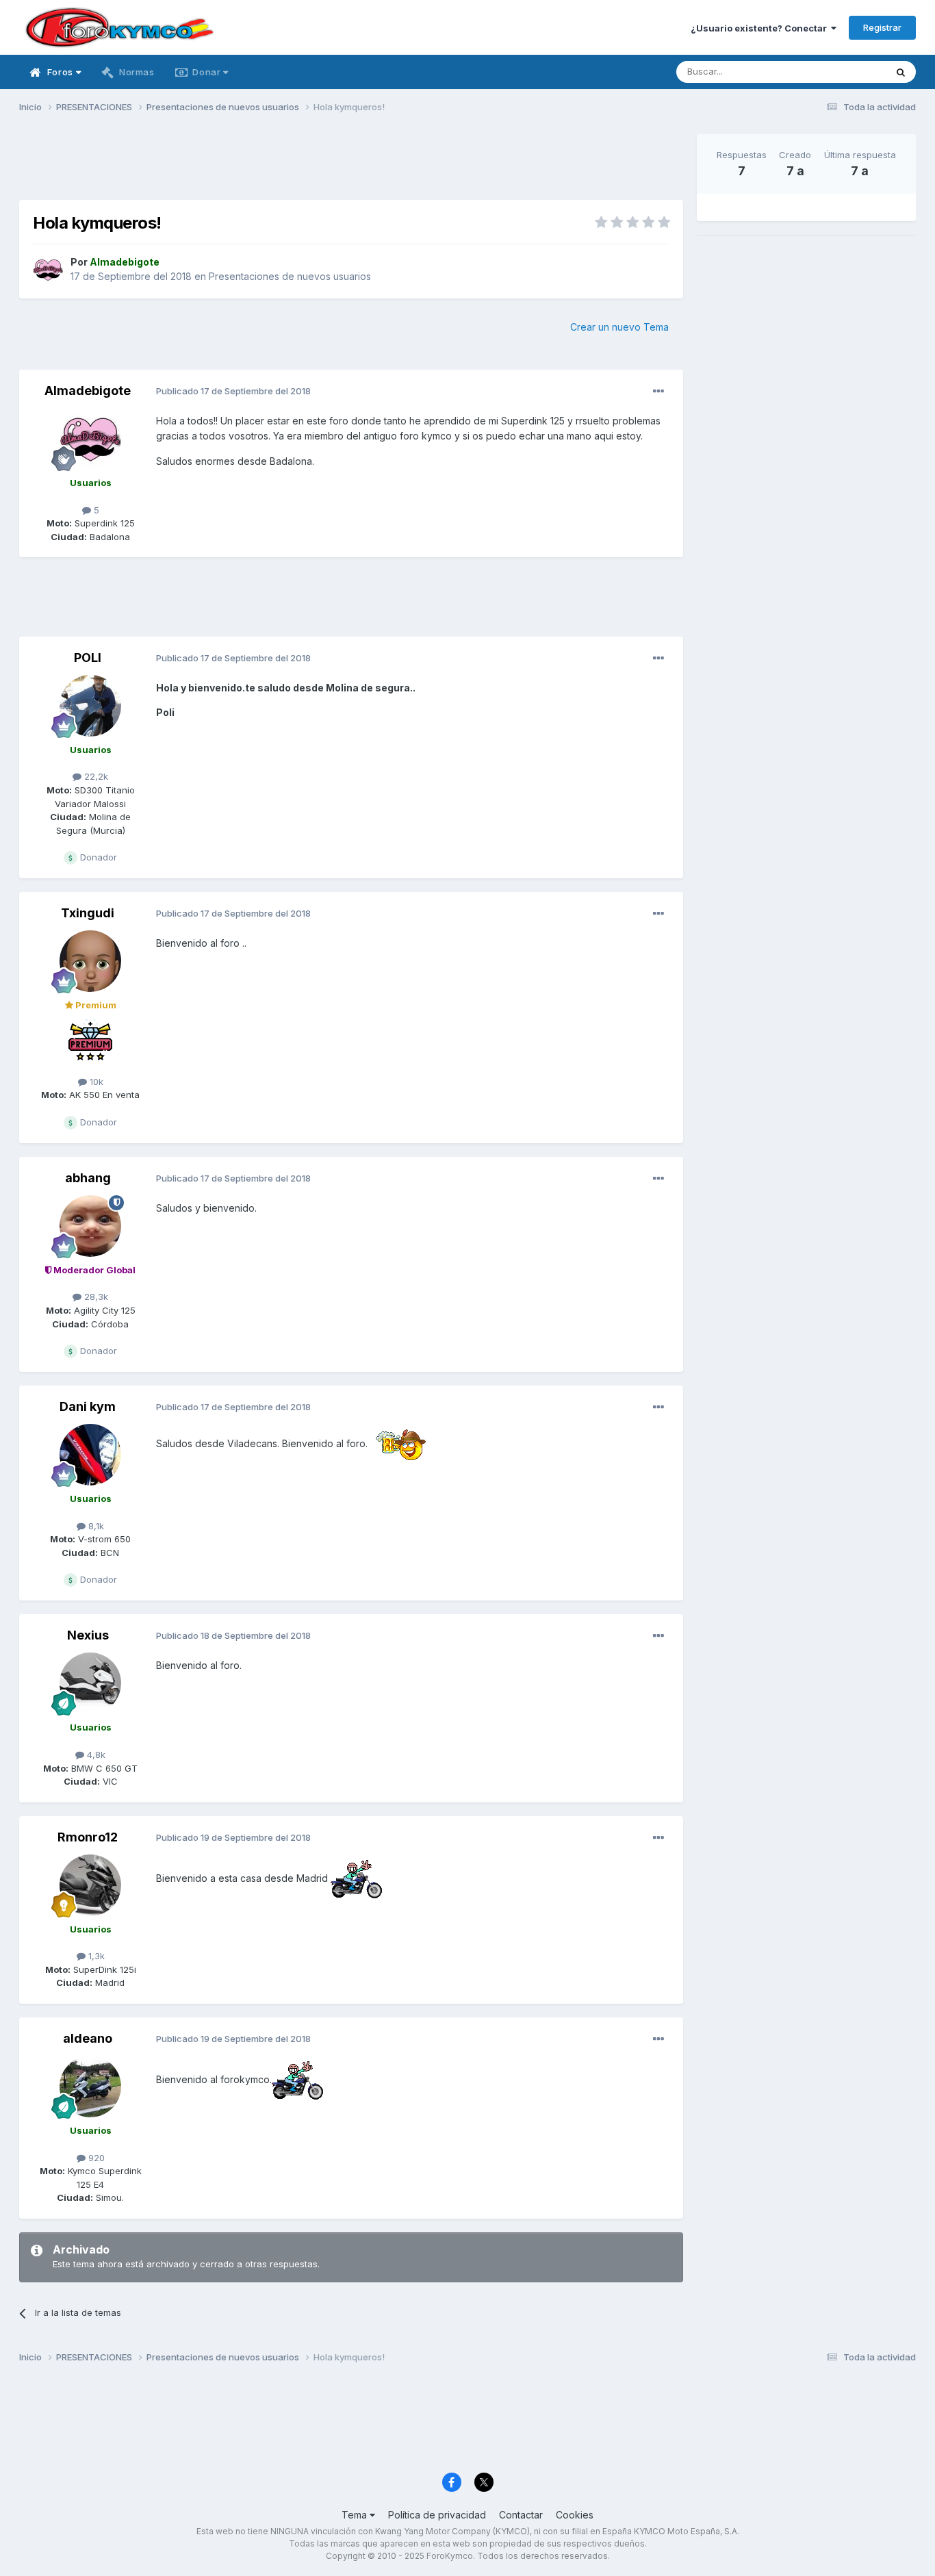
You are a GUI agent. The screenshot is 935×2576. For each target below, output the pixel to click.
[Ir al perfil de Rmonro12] (90, 1885)
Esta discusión (838, 72)
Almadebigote (88, 391)
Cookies (575, 2515)
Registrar (882, 27)
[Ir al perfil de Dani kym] (90, 1455)
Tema (356, 2515)
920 (95, 2158)
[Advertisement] (351, 165)
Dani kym (88, 1406)
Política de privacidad (437, 2515)
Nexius (88, 1635)
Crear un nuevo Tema (619, 327)
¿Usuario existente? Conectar (761, 28)
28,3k (95, 1297)
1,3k (95, 1956)
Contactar (521, 2515)
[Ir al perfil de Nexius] (90, 1683)
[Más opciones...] (658, 392)
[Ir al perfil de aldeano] (90, 2087)
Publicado (233, 391)
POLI (88, 658)
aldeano (88, 2038)
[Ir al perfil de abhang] (90, 1226)
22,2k (95, 776)
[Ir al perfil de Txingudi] (90, 961)
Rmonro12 (88, 1837)
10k (95, 1082)
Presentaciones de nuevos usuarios (290, 276)
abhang (88, 1178)
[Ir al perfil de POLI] (90, 706)
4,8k (95, 1755)
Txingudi (88, 913)
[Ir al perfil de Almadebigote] (48, 270)
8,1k (95, 1526)
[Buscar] (901, 72)
